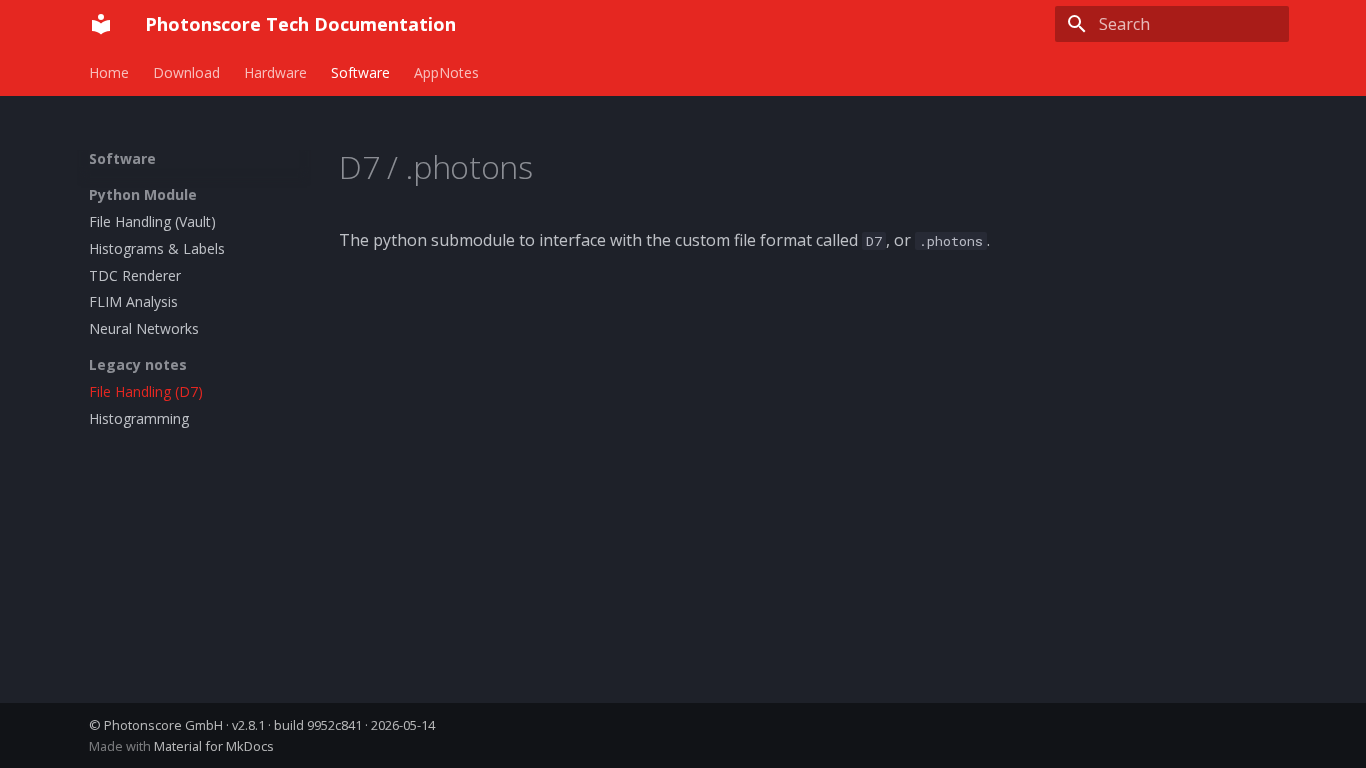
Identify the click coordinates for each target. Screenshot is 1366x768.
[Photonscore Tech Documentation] (101, 24)
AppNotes (446, 73)
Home (109, 73)
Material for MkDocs (214, 746)
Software (360, 73)
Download (186, 73)
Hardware (275, 73)
